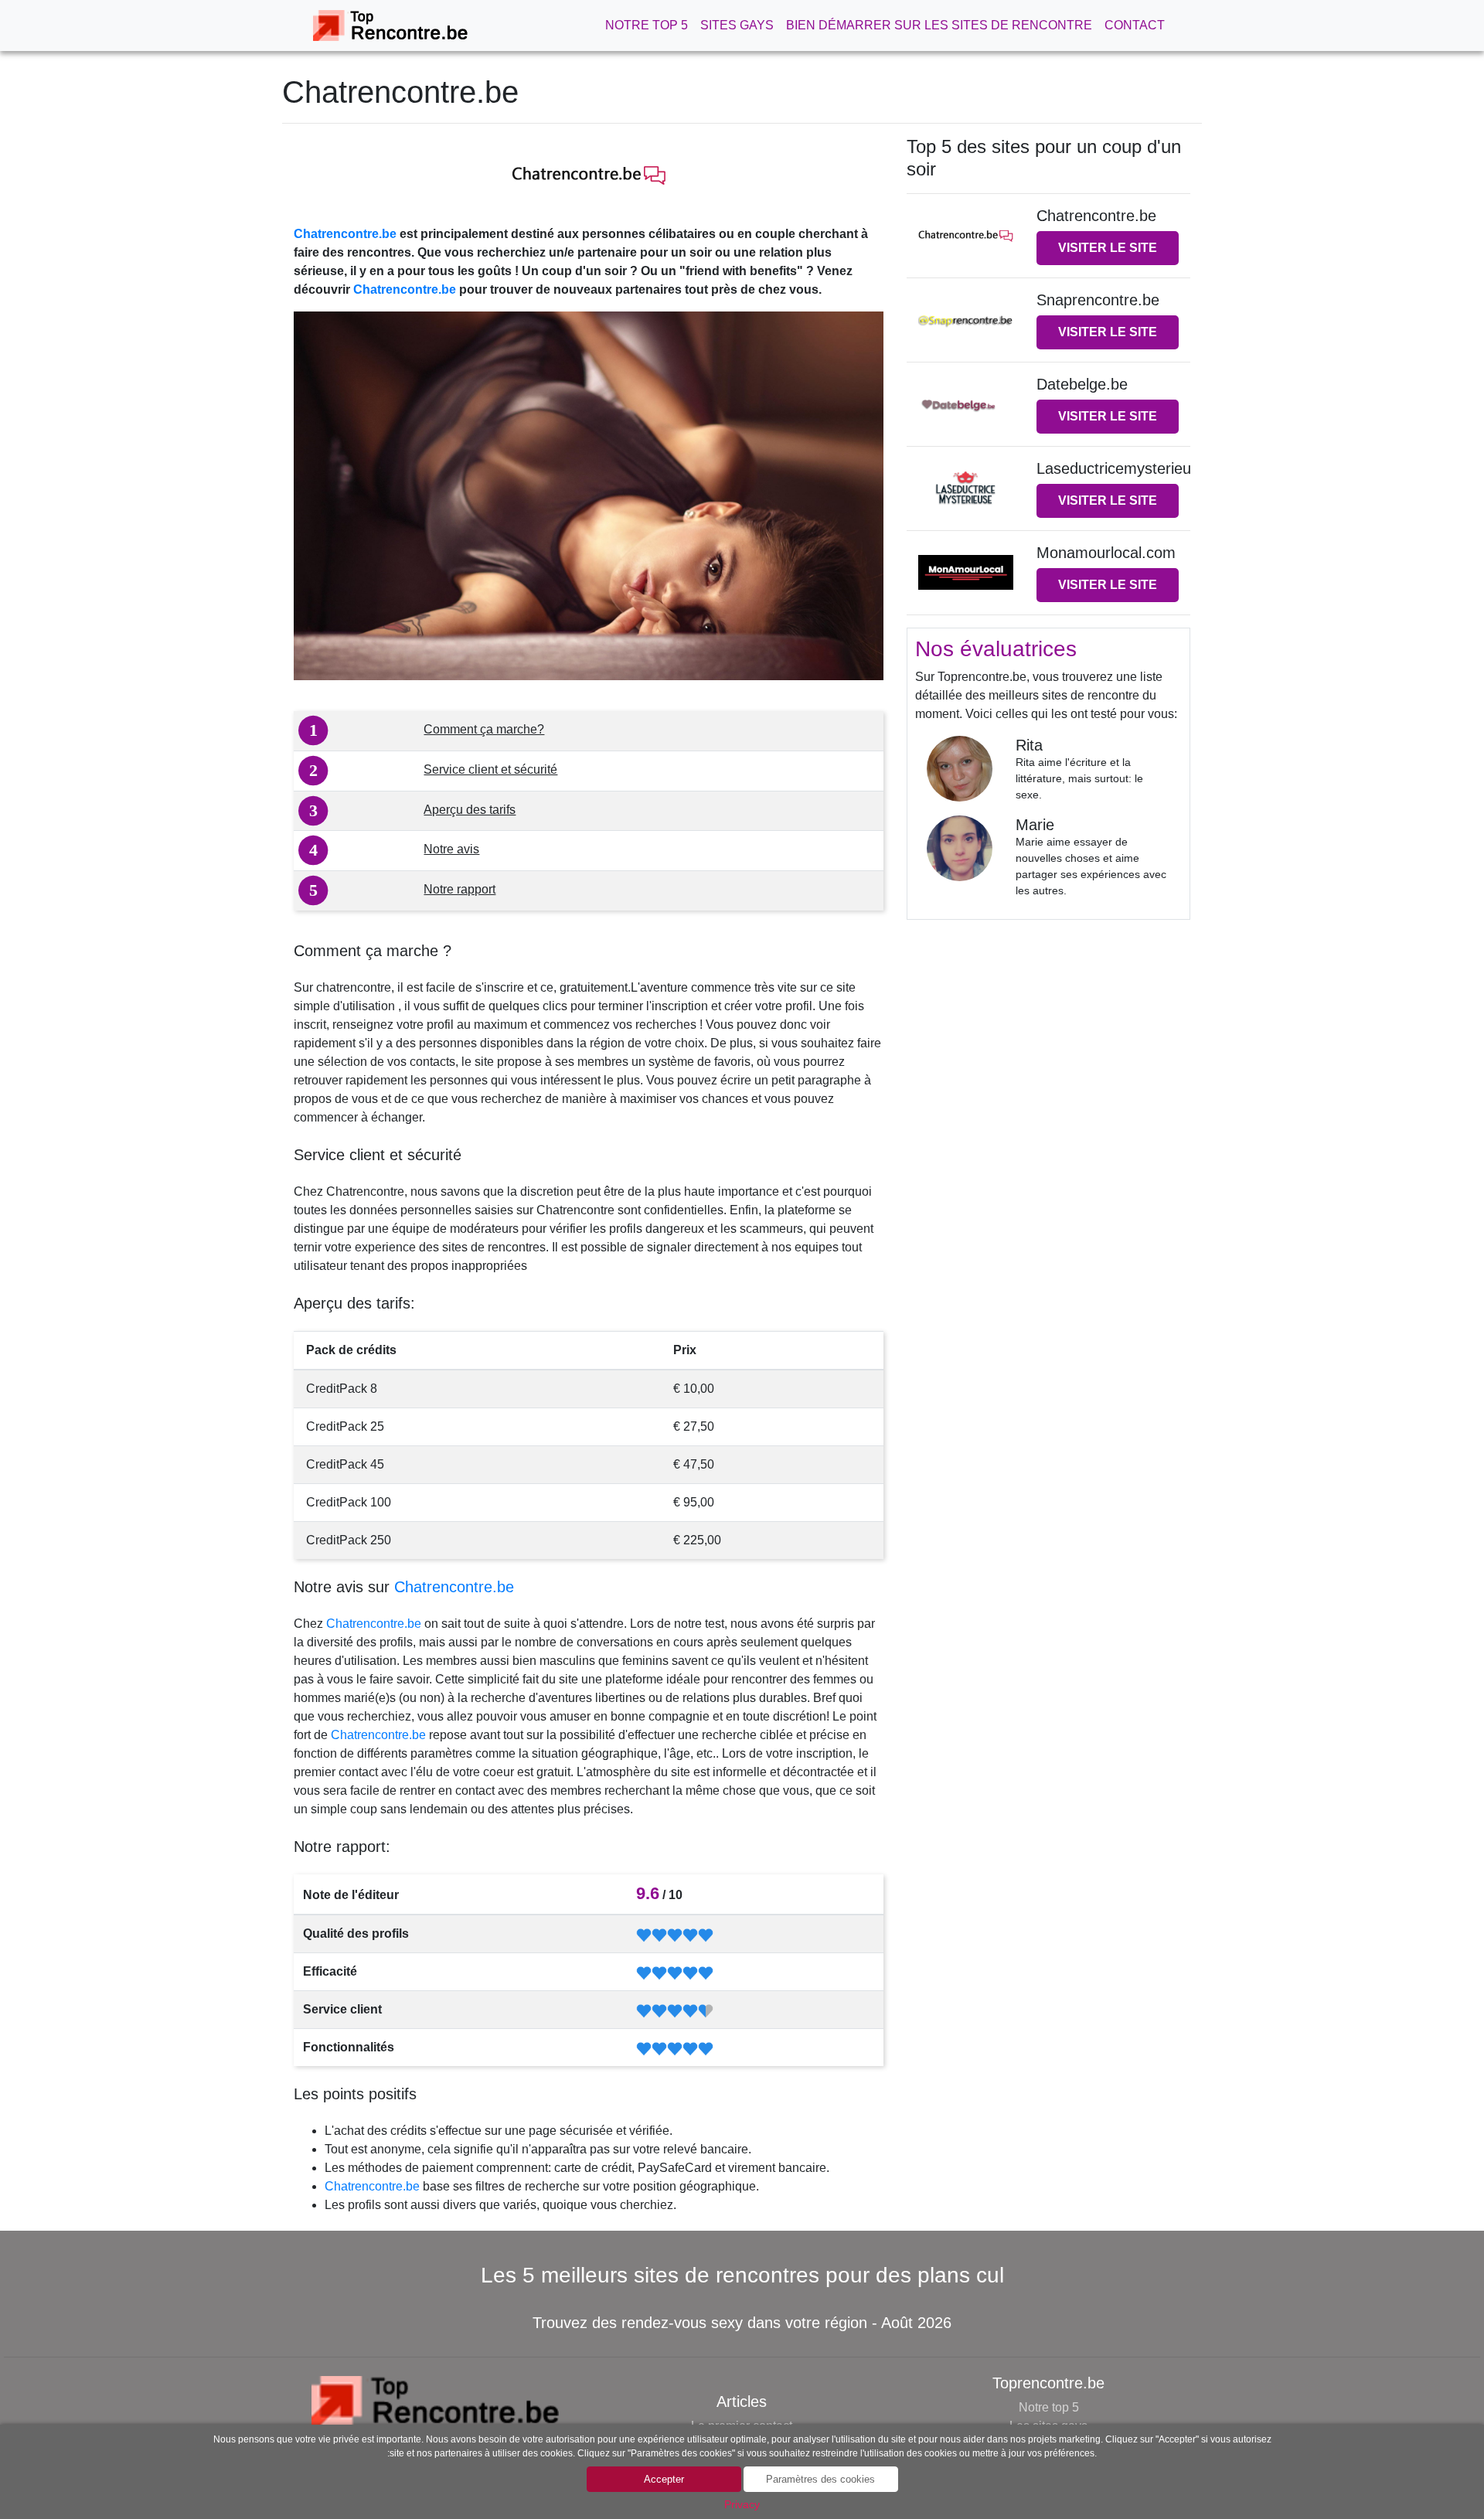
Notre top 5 (647, 25)
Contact (1135, 25)
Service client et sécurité (490, 769)
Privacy (742, 2504)
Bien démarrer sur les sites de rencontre (939, 25)
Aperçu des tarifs (470, 810)
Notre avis (451, 849)
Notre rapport (459, 889)
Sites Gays (737, 25)
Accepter (664, 2479)
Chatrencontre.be (345, 234)
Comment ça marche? (484, 729)
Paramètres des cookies (820, 2479)
